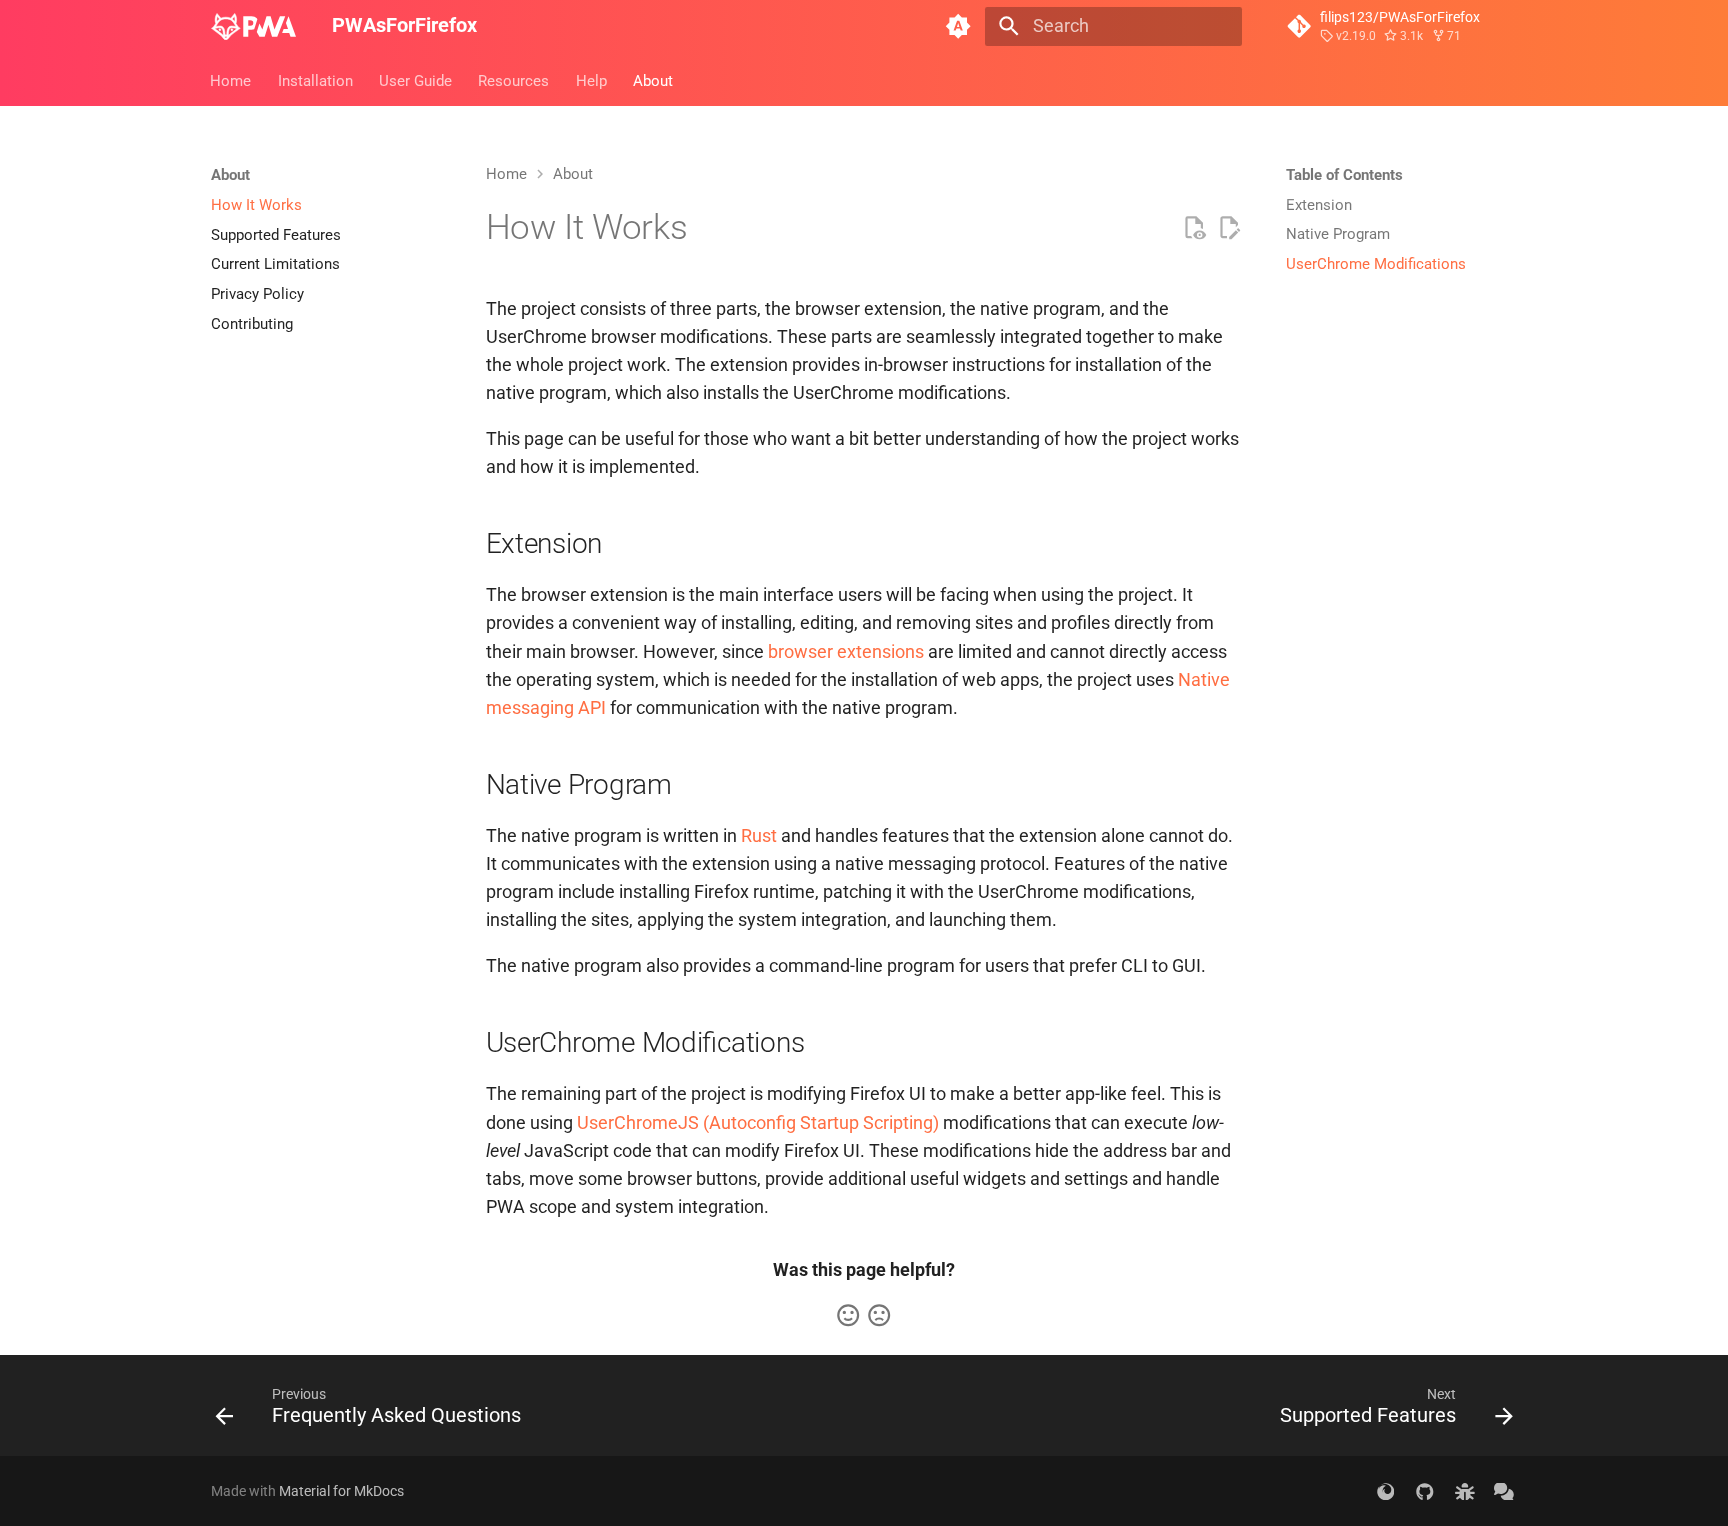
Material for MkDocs (341, 1491)
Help (591, 80)
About (653, 80)
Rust (759, 836)
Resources (514, 80)
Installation (315, 80)
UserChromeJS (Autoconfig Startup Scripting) (758, 1123)
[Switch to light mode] (959, 26)
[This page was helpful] (848, 1315)
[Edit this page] (1229, 228)
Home (231, 80)
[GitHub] (1424, 1490)
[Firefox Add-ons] (1385, 1490)
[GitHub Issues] (1464, 1490)
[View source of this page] (1194, 228)
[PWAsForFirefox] (253, 26)
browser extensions (846, 652)
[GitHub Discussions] (1504, 1490)
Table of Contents (1344, 175)
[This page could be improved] (879, 1315)
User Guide (415, 80)
